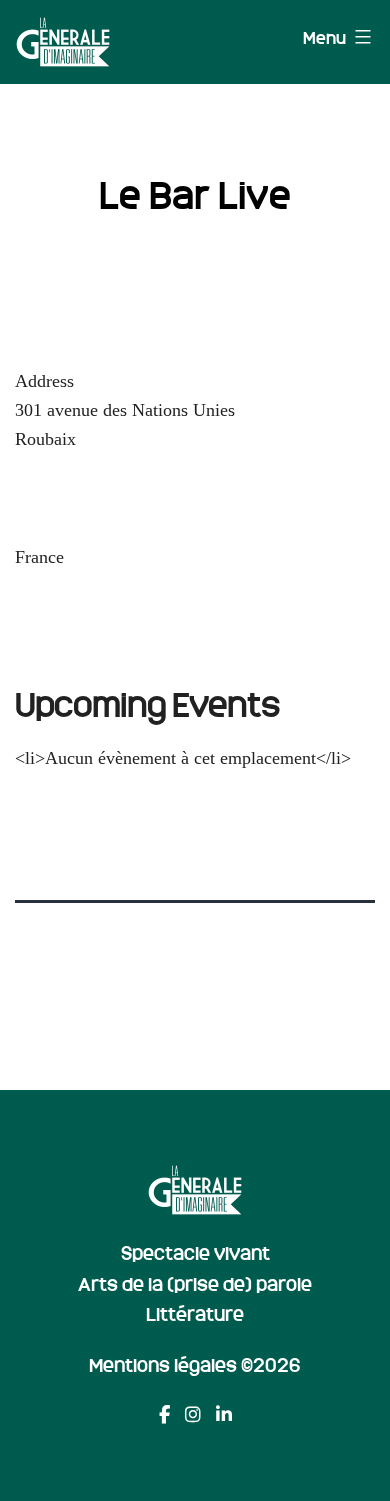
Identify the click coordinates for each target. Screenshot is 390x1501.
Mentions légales (163, 1364)
